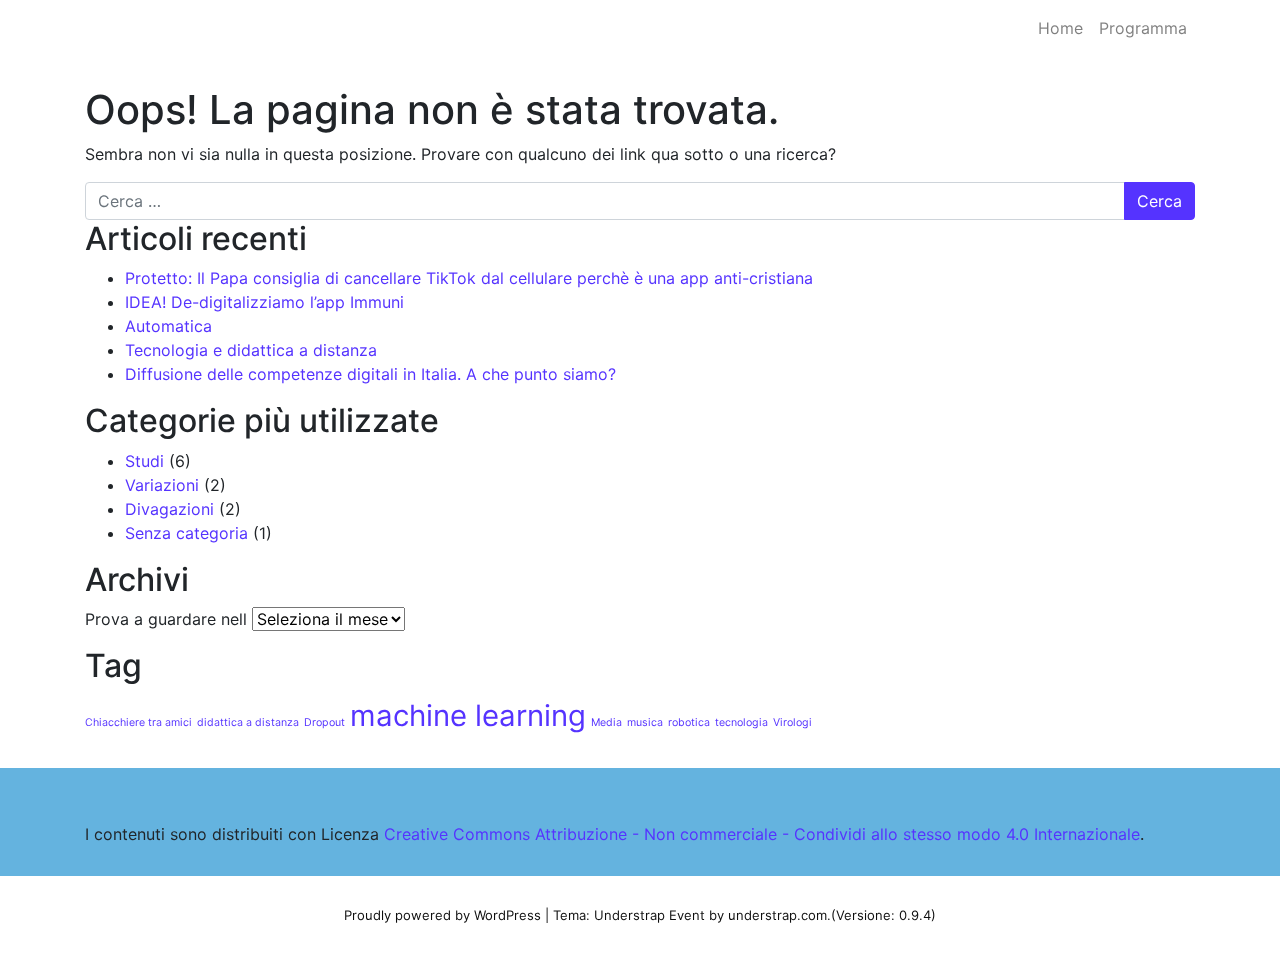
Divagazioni (169, 509)
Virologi (792, 722)
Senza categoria (186, 533)
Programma (1143, 28)
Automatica (168, 326)
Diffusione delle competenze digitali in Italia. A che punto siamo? (370, 374)
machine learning (468, 715)
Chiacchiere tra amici (138, 722)
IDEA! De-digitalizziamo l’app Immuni (264, 302)
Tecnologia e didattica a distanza (251, 350)
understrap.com (777, 915)
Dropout (324, 722)
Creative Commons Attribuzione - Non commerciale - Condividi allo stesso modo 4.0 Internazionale (762, 834)
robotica (689, 722)
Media (606, 722)
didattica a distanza (248, 722)
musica (645, 722)
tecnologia (741, 722)
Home (1060, 28)
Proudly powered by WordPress (442, 915)
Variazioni (162, 485)
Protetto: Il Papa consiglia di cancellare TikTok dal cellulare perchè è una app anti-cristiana (469, 278)
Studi (144, 461)
